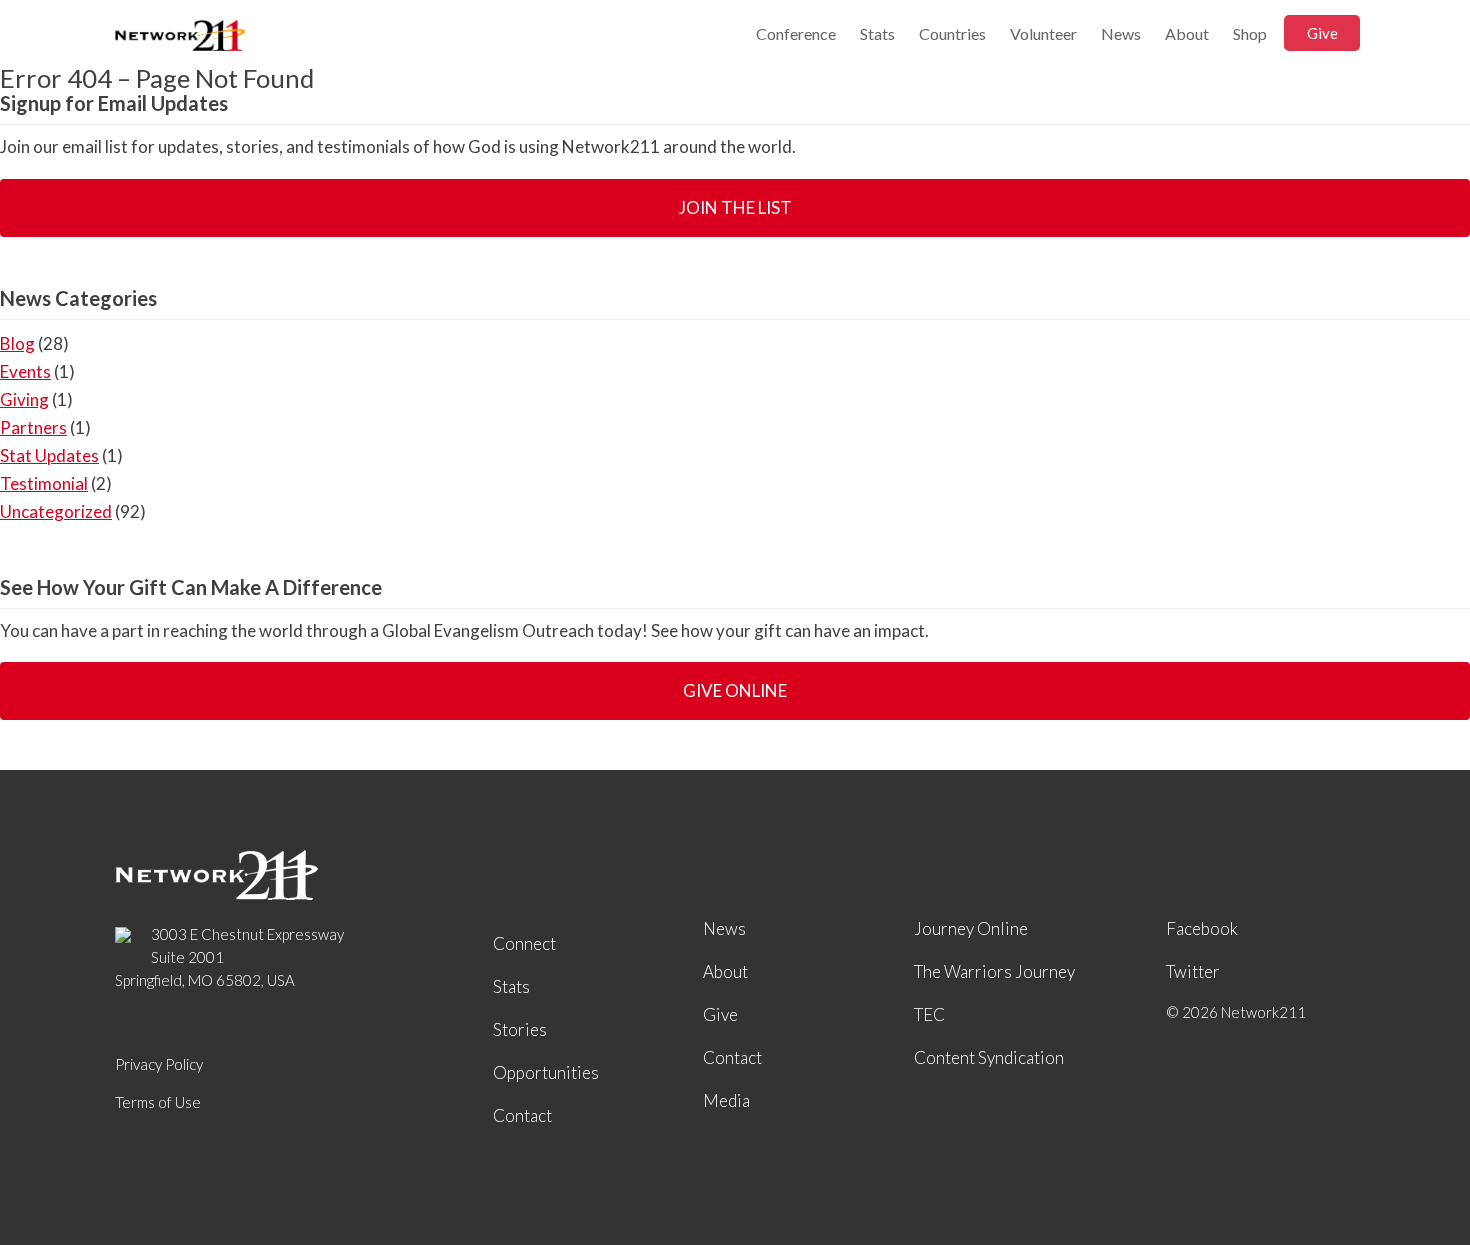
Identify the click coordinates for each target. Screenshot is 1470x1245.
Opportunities (546, 1072)
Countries (952, 33)
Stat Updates (49, 455)
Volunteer (1043, 33)
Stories (520, 1029)
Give (1322, 33)
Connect (524, 943)
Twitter (1193, 971)
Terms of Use (158, 1102)
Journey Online (971, 928)
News (1121, 33)
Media (726, 1100)
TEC (929, 1014)
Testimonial (44, 483)
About (1187, 33)
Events (25, 371)
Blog (17, 343)
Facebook (1202, 928)
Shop (1250, 33)
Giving (24, 399)
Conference (796, 33)
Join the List (735, 207)
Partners (33, 427)
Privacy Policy (159, 1064)
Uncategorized (56, 511)
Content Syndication (989, 1057)
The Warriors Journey (994, 971)
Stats (877, 33)
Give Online (735, 690)
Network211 (180, 37)
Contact (522, 1115)
